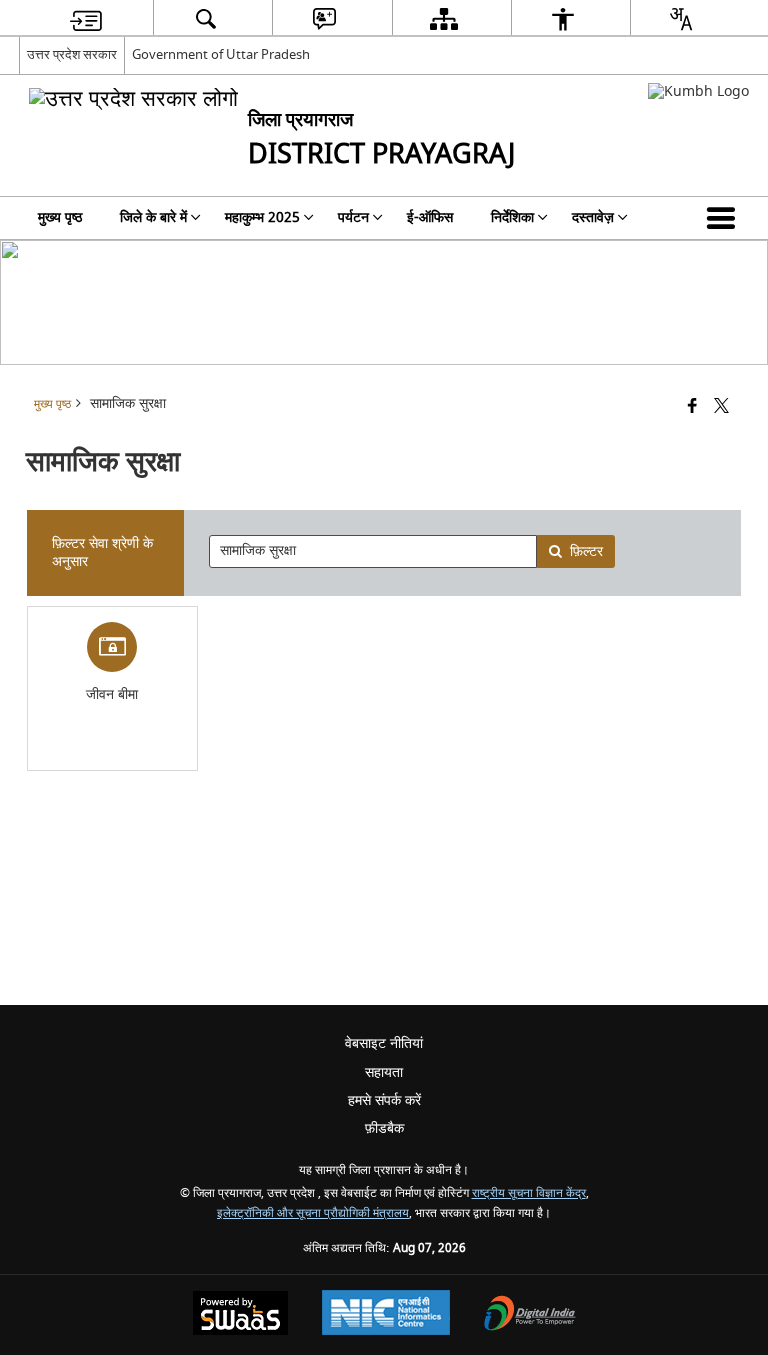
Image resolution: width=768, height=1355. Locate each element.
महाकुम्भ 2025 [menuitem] (262, 217)
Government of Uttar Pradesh (221, 54)
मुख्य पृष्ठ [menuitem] (60, 217)
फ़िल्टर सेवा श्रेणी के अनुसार (102, 552)
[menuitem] (86, 18)
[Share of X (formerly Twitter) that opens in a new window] (721, 407)
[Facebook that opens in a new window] (692, 407)
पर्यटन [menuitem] (353, 217)
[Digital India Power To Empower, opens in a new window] (530, 1315)
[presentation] (372, 551)
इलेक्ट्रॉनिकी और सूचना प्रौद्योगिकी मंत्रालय (313, 1213)
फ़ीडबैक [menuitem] (384, 1128)
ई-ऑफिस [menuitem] (430, 217)
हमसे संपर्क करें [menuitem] (384, 1100)
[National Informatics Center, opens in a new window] (386, 1315)
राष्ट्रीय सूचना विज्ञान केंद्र (529, 1193)
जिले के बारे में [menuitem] (153, 217)
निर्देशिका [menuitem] (512, 217)
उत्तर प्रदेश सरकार (72, 54)
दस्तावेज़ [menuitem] (593, 217)
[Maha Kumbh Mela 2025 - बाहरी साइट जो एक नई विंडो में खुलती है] (698, 91)
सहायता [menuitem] (384, 1072)
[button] (725, 218)
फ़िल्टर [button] (586, 551)
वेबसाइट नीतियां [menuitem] (384, 1043)
